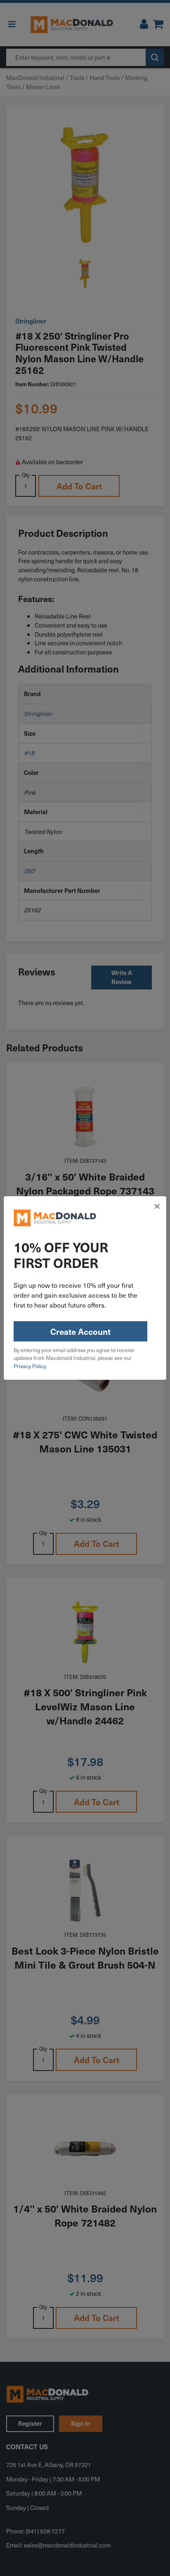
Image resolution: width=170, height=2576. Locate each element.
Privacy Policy (30, 1366)
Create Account (80, 1332)
